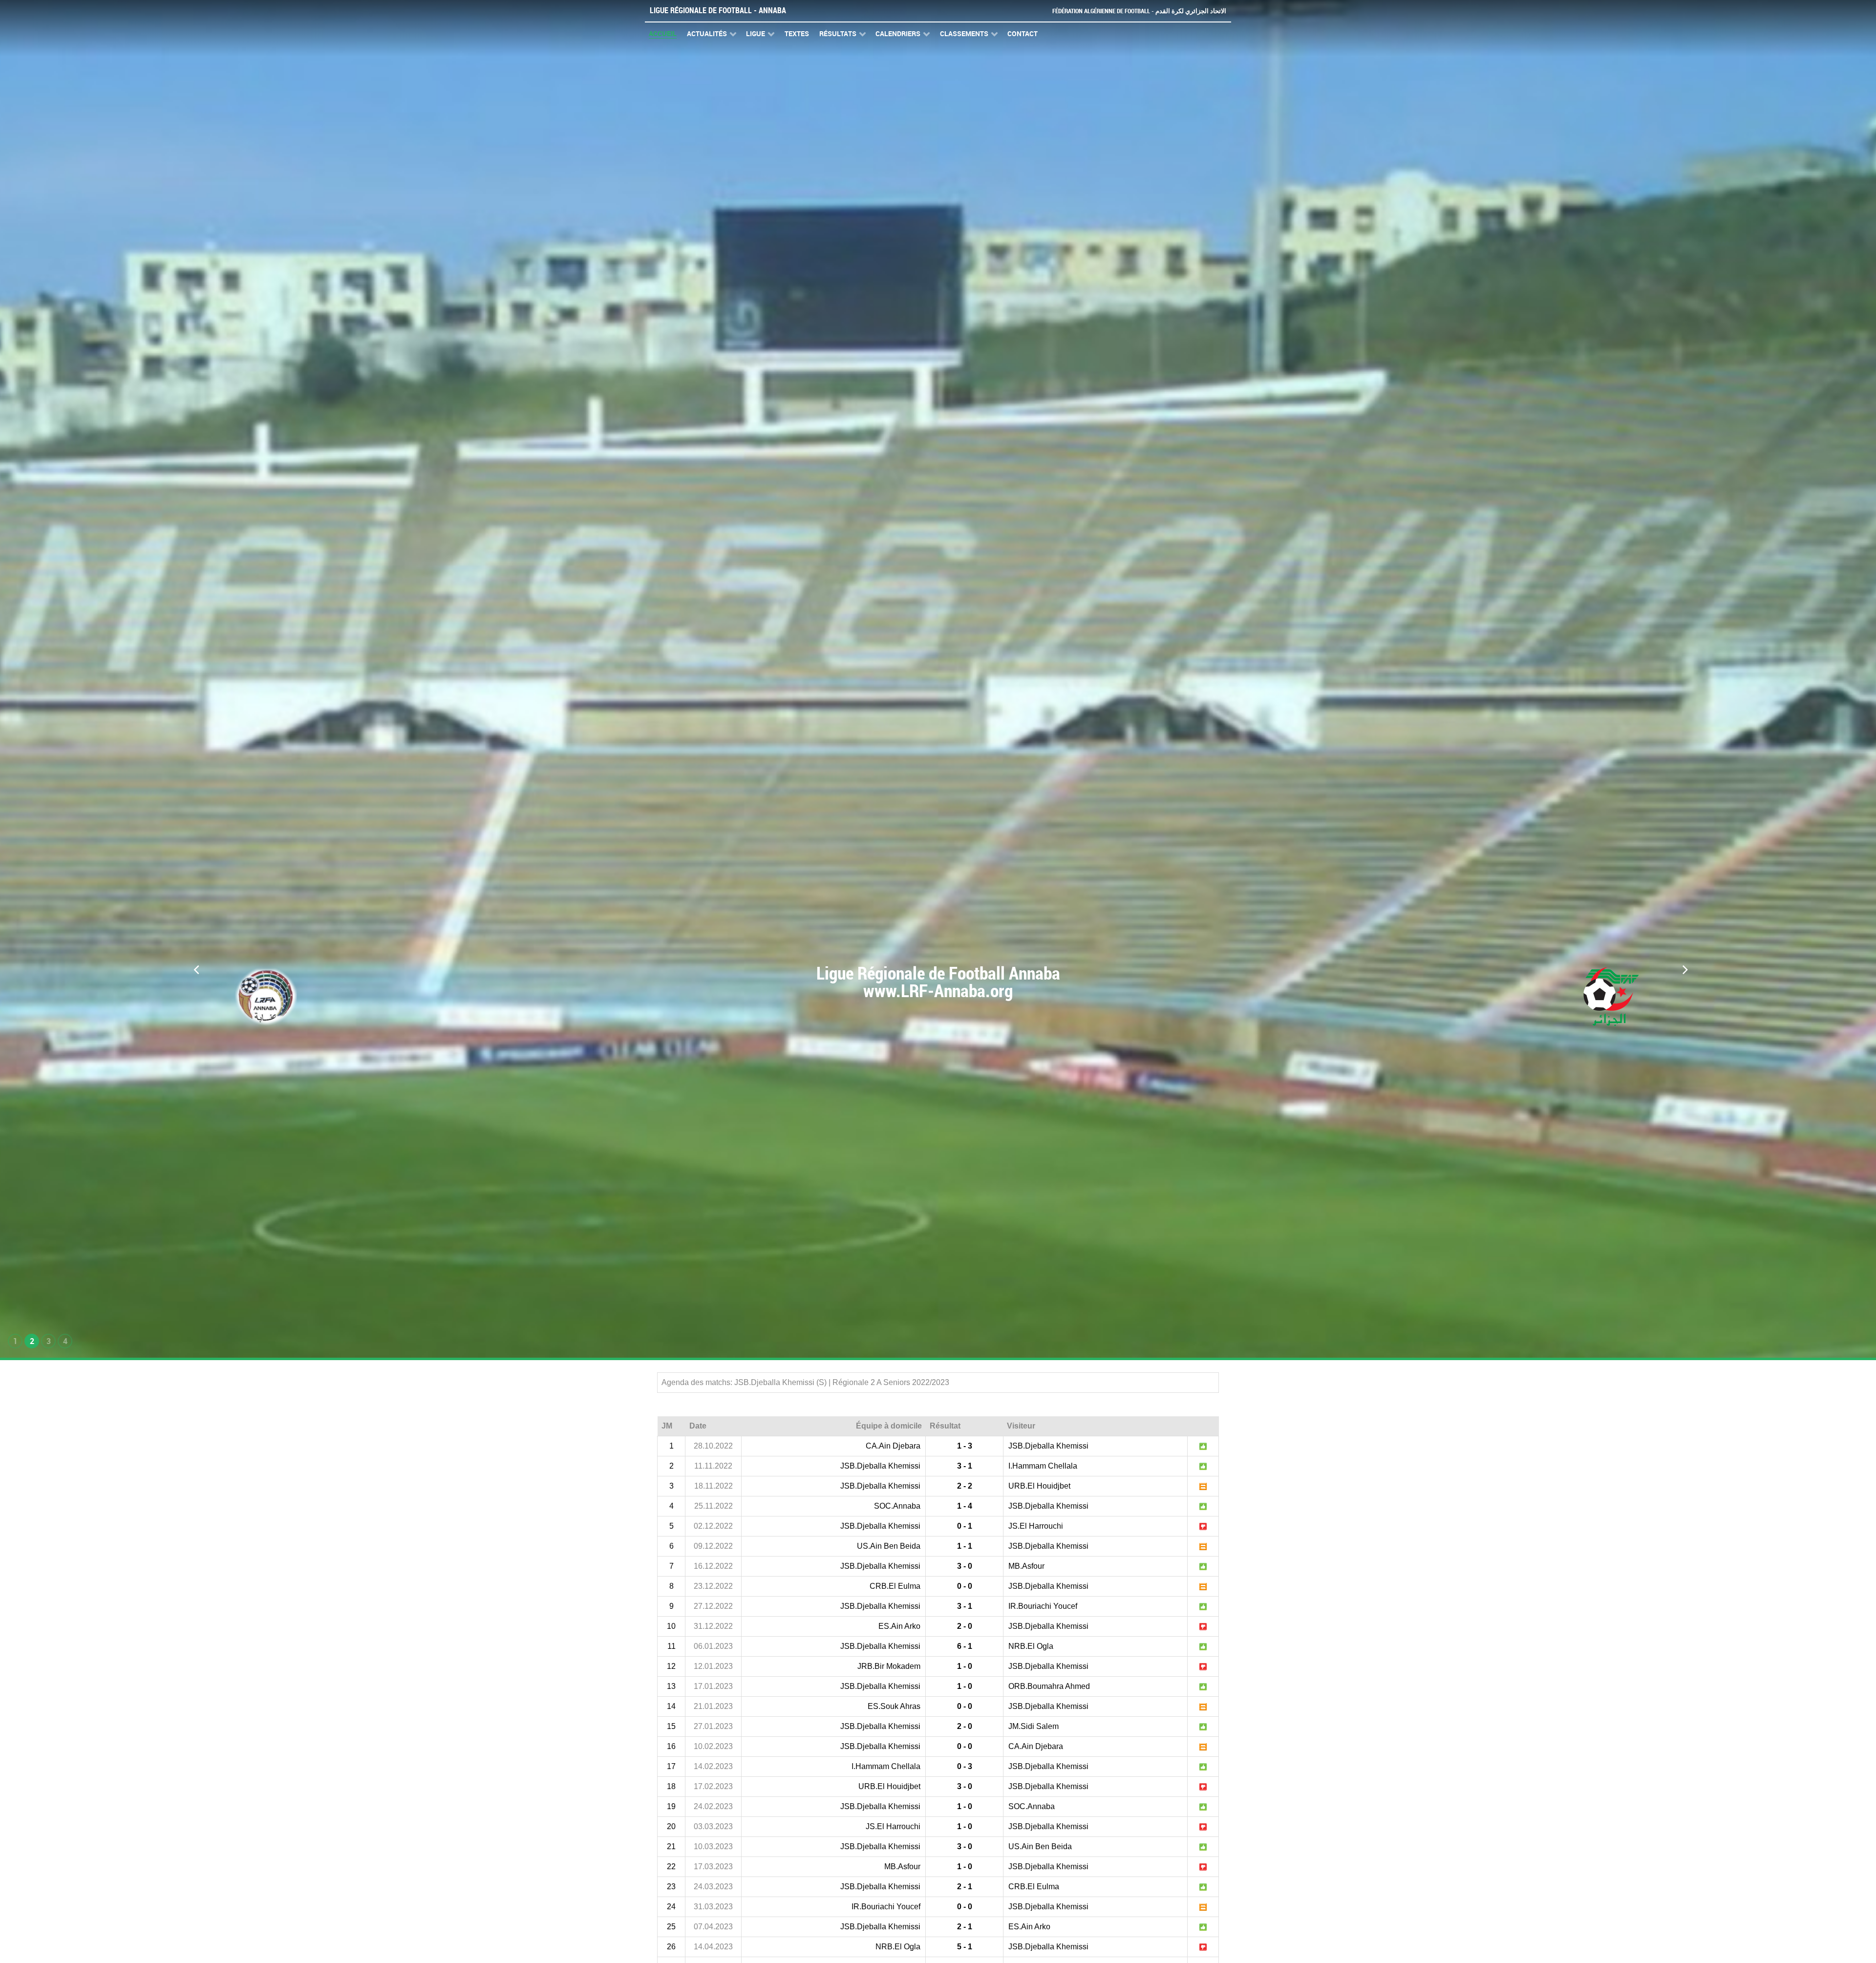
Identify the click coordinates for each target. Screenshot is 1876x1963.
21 (671, 1846)
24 (671, 1907)
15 (671, 1726)
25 (671, 1927)
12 (671, 1666)
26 (671, 1947)
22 (671, 1867)
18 (671, 1786)
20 (671, 1826)
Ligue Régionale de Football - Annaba (718, 11)
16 (671, 1746)
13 (671, 1686)
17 (671, 1766)
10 (671, 1626)
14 (671, 1706)
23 (671, 1887)
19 (671, 1806)
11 (672, 1646)
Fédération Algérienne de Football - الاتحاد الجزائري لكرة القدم (1139, 11)
